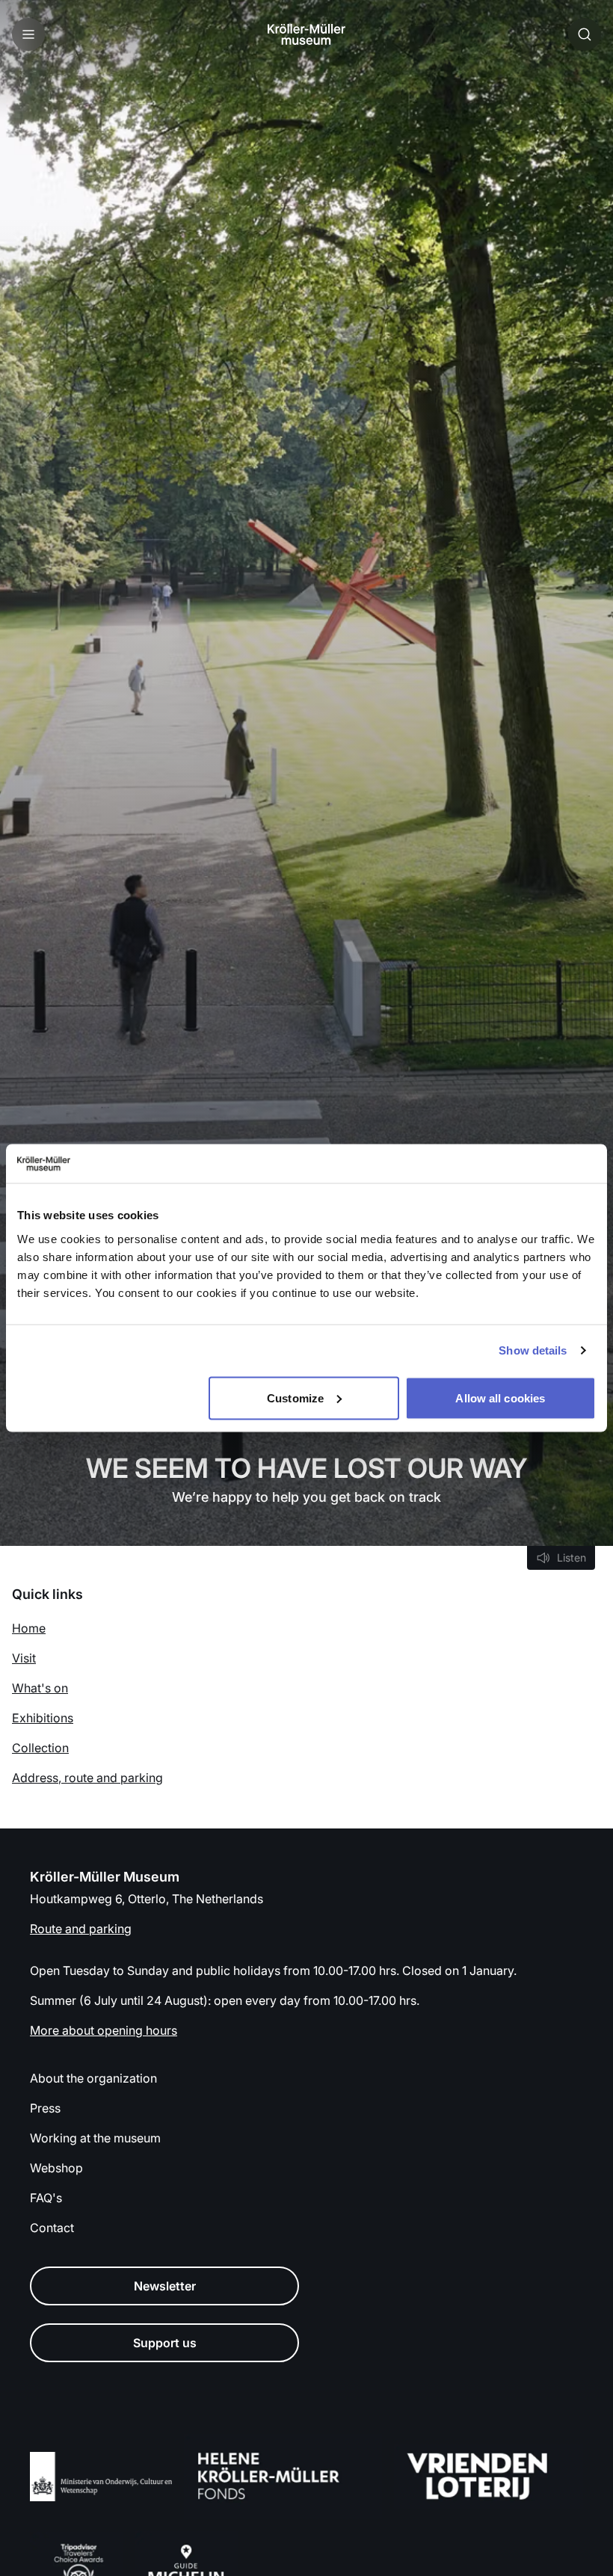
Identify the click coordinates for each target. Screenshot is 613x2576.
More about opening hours (104, 2030)
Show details (533, 1350)
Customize (295, 1398)
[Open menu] (28, 34)
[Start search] (585, 34)
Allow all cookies (500, 1398)
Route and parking (81, 1929)
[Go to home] (306, 34)
